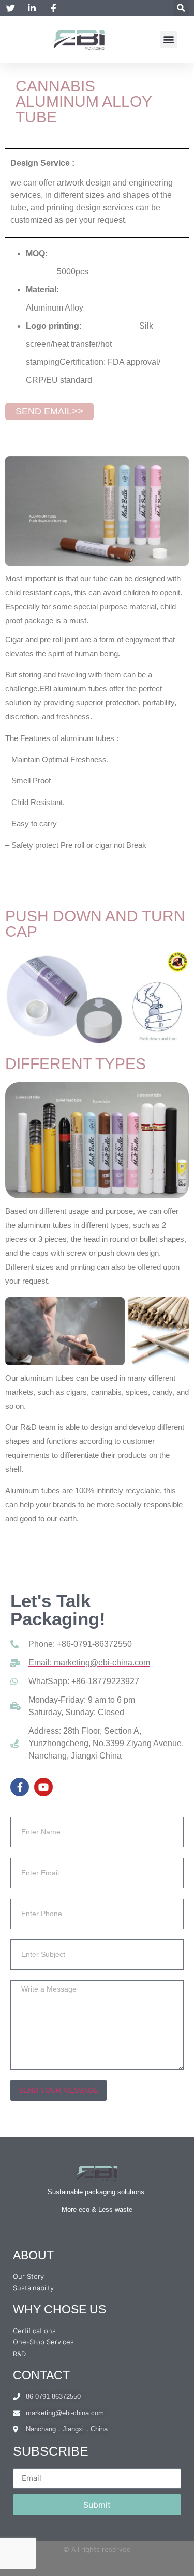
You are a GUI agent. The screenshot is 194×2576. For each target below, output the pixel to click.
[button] (181, 8)
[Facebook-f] (20, 1787)
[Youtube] (43, 1787)
